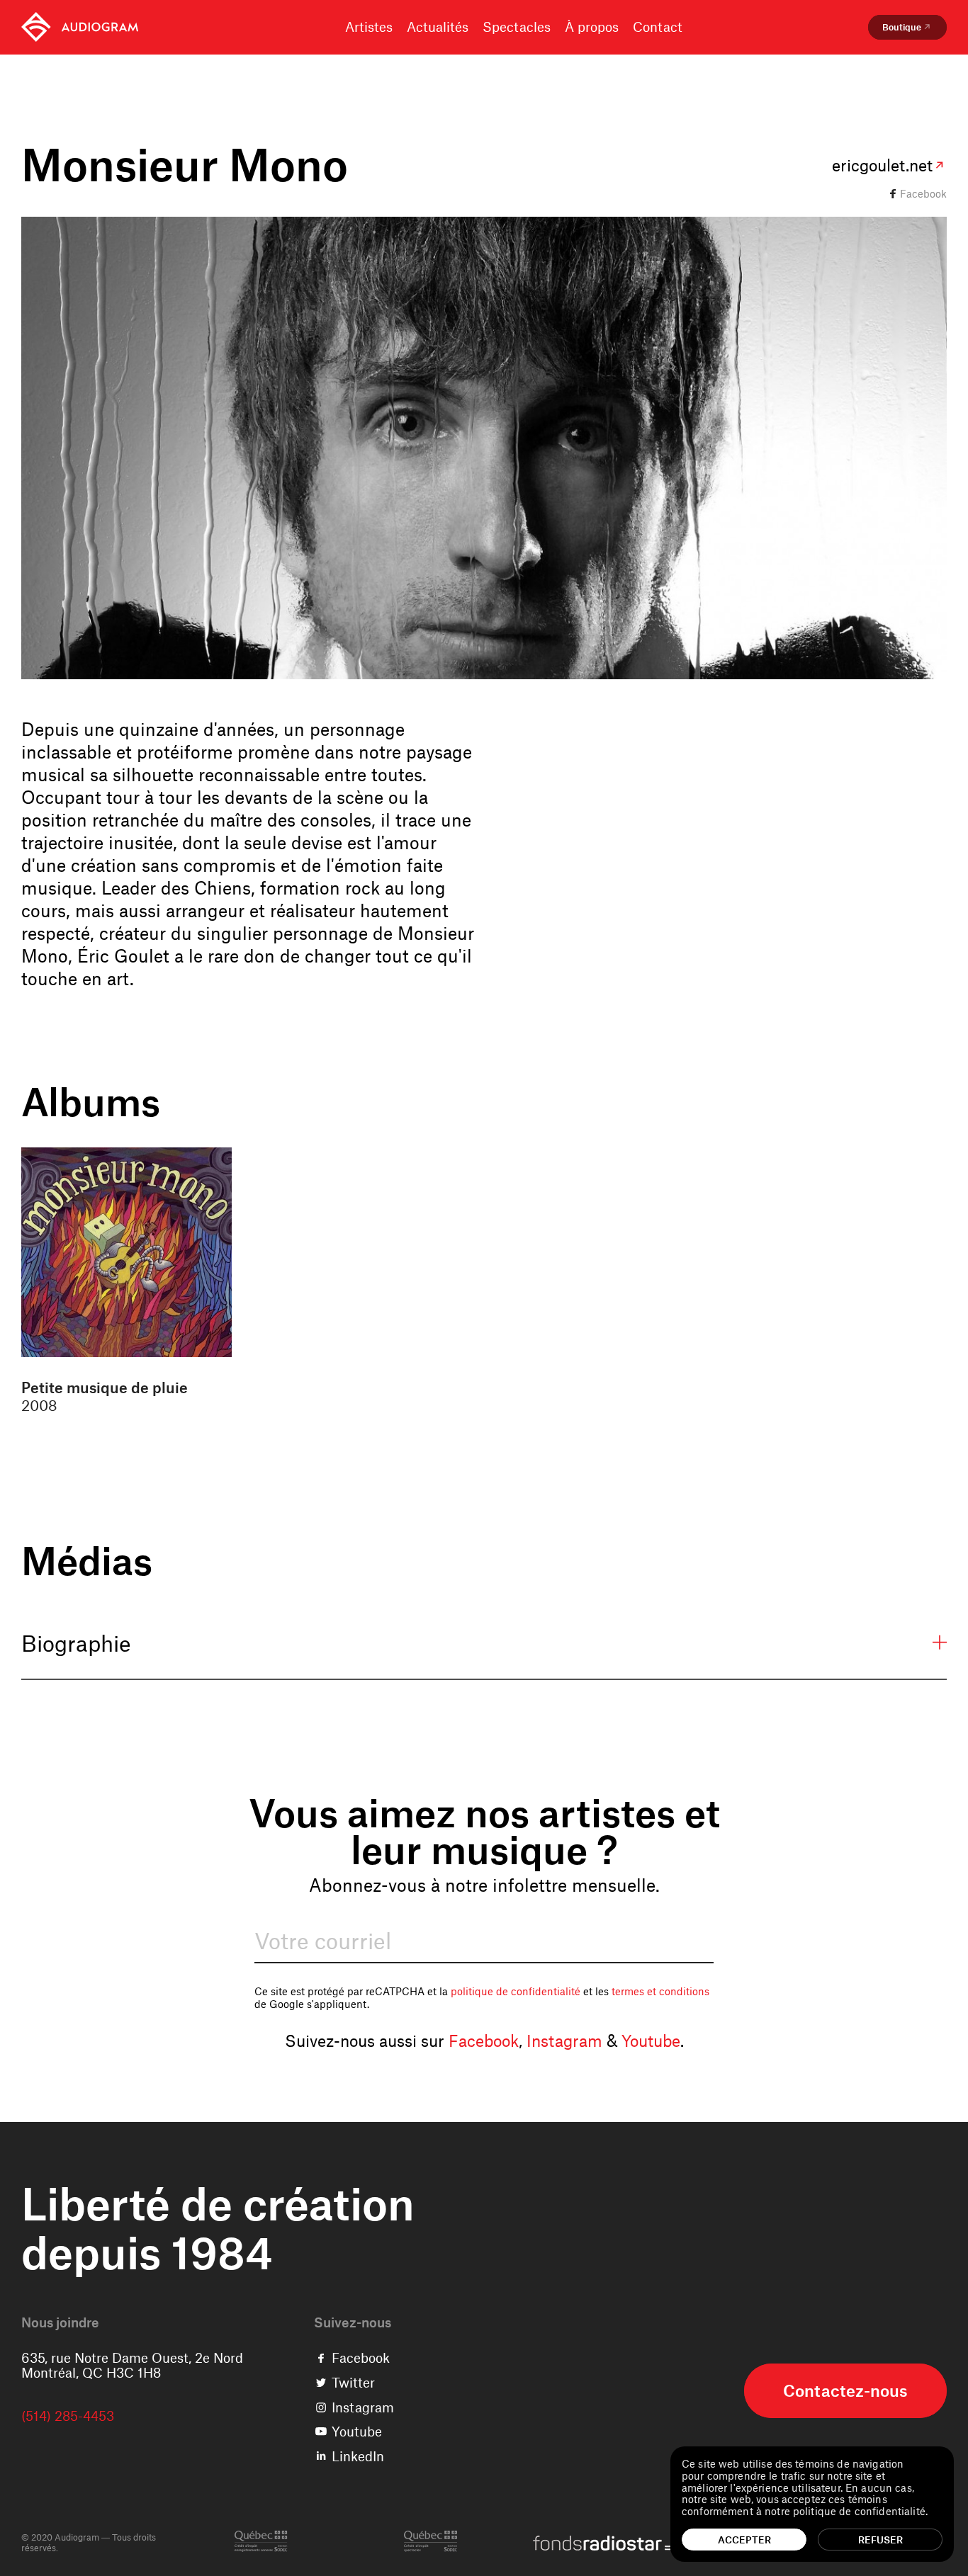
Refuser (880, 2540)
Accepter (744, 2540)
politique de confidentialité (516, 1991)
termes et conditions (660, 1991)
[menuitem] (80, 27)
